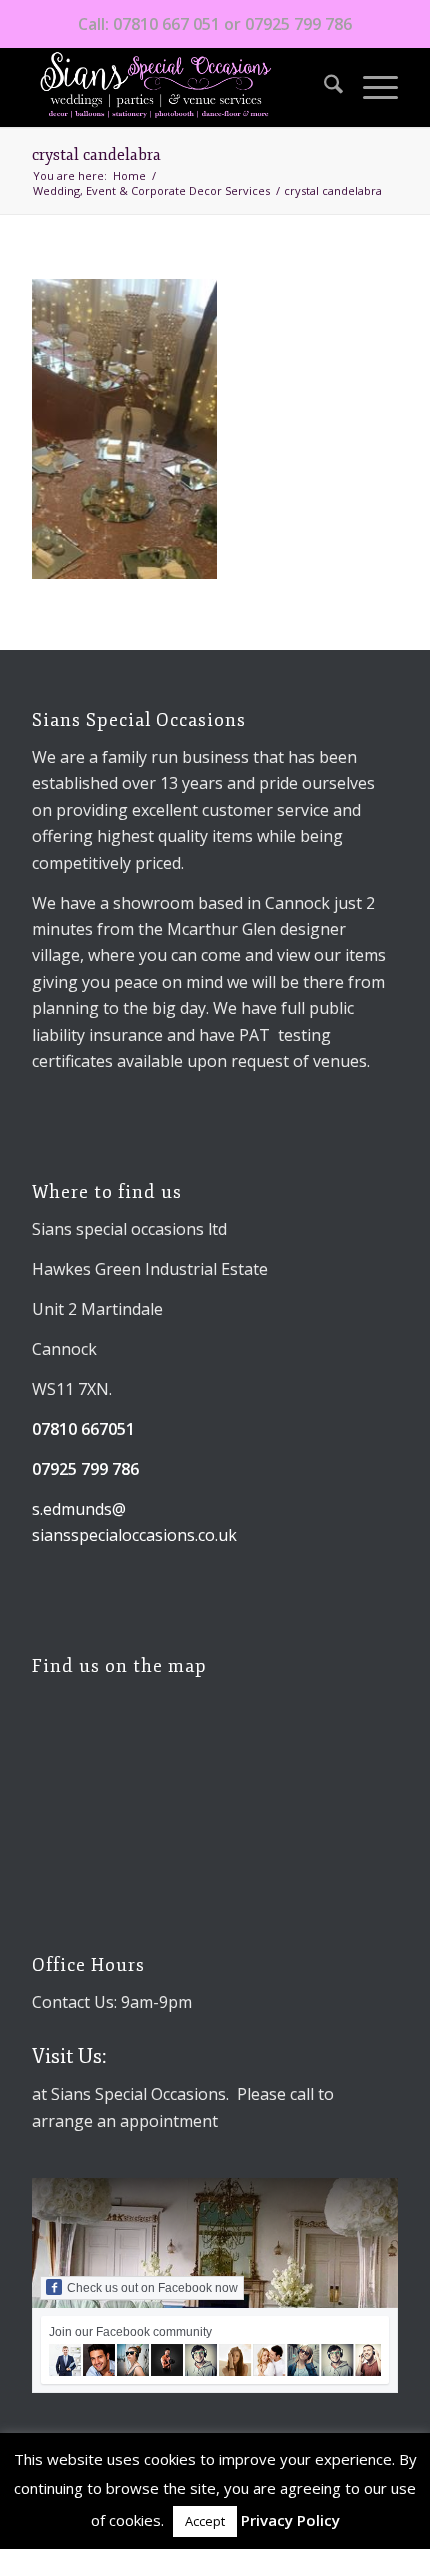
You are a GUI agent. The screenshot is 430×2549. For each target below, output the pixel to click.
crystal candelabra (96, 155)
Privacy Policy (290, 2520)
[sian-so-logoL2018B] (178, 87)
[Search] (323, 87)
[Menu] (370, 87)
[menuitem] (323, 87)
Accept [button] (205, 2521)
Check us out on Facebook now (152, 2288)
